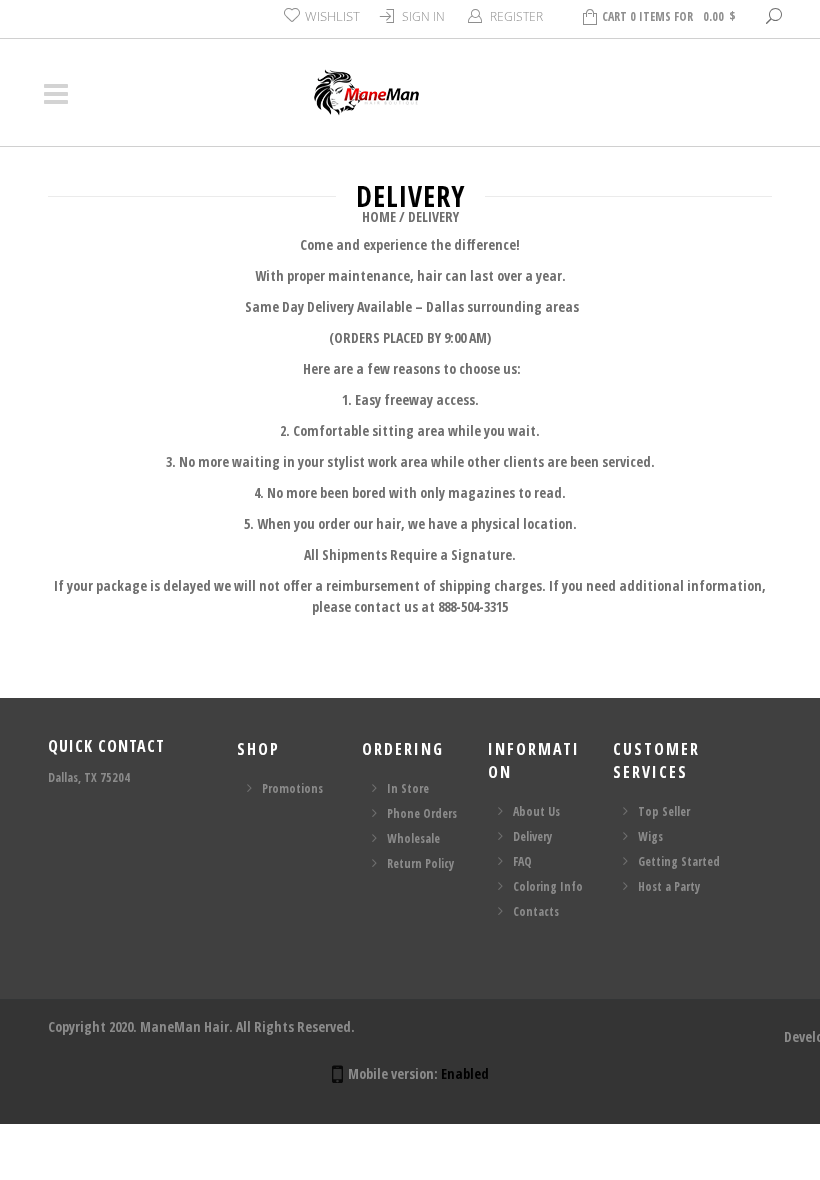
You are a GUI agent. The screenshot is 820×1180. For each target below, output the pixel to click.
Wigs (650, 836)
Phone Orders (422, 813)
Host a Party (669, 886)
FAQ (522, 861)
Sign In (423, 16)
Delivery (532, 836)
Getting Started (679, 861)
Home (379, 216)
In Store (408, 788)
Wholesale (413, 838)
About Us (536, 811)
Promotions (292, 788)
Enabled (465, 1073)
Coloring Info (548, 886)
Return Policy (420, 863)
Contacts (536, 911)
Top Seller (664, 811)
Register (516, 16)
